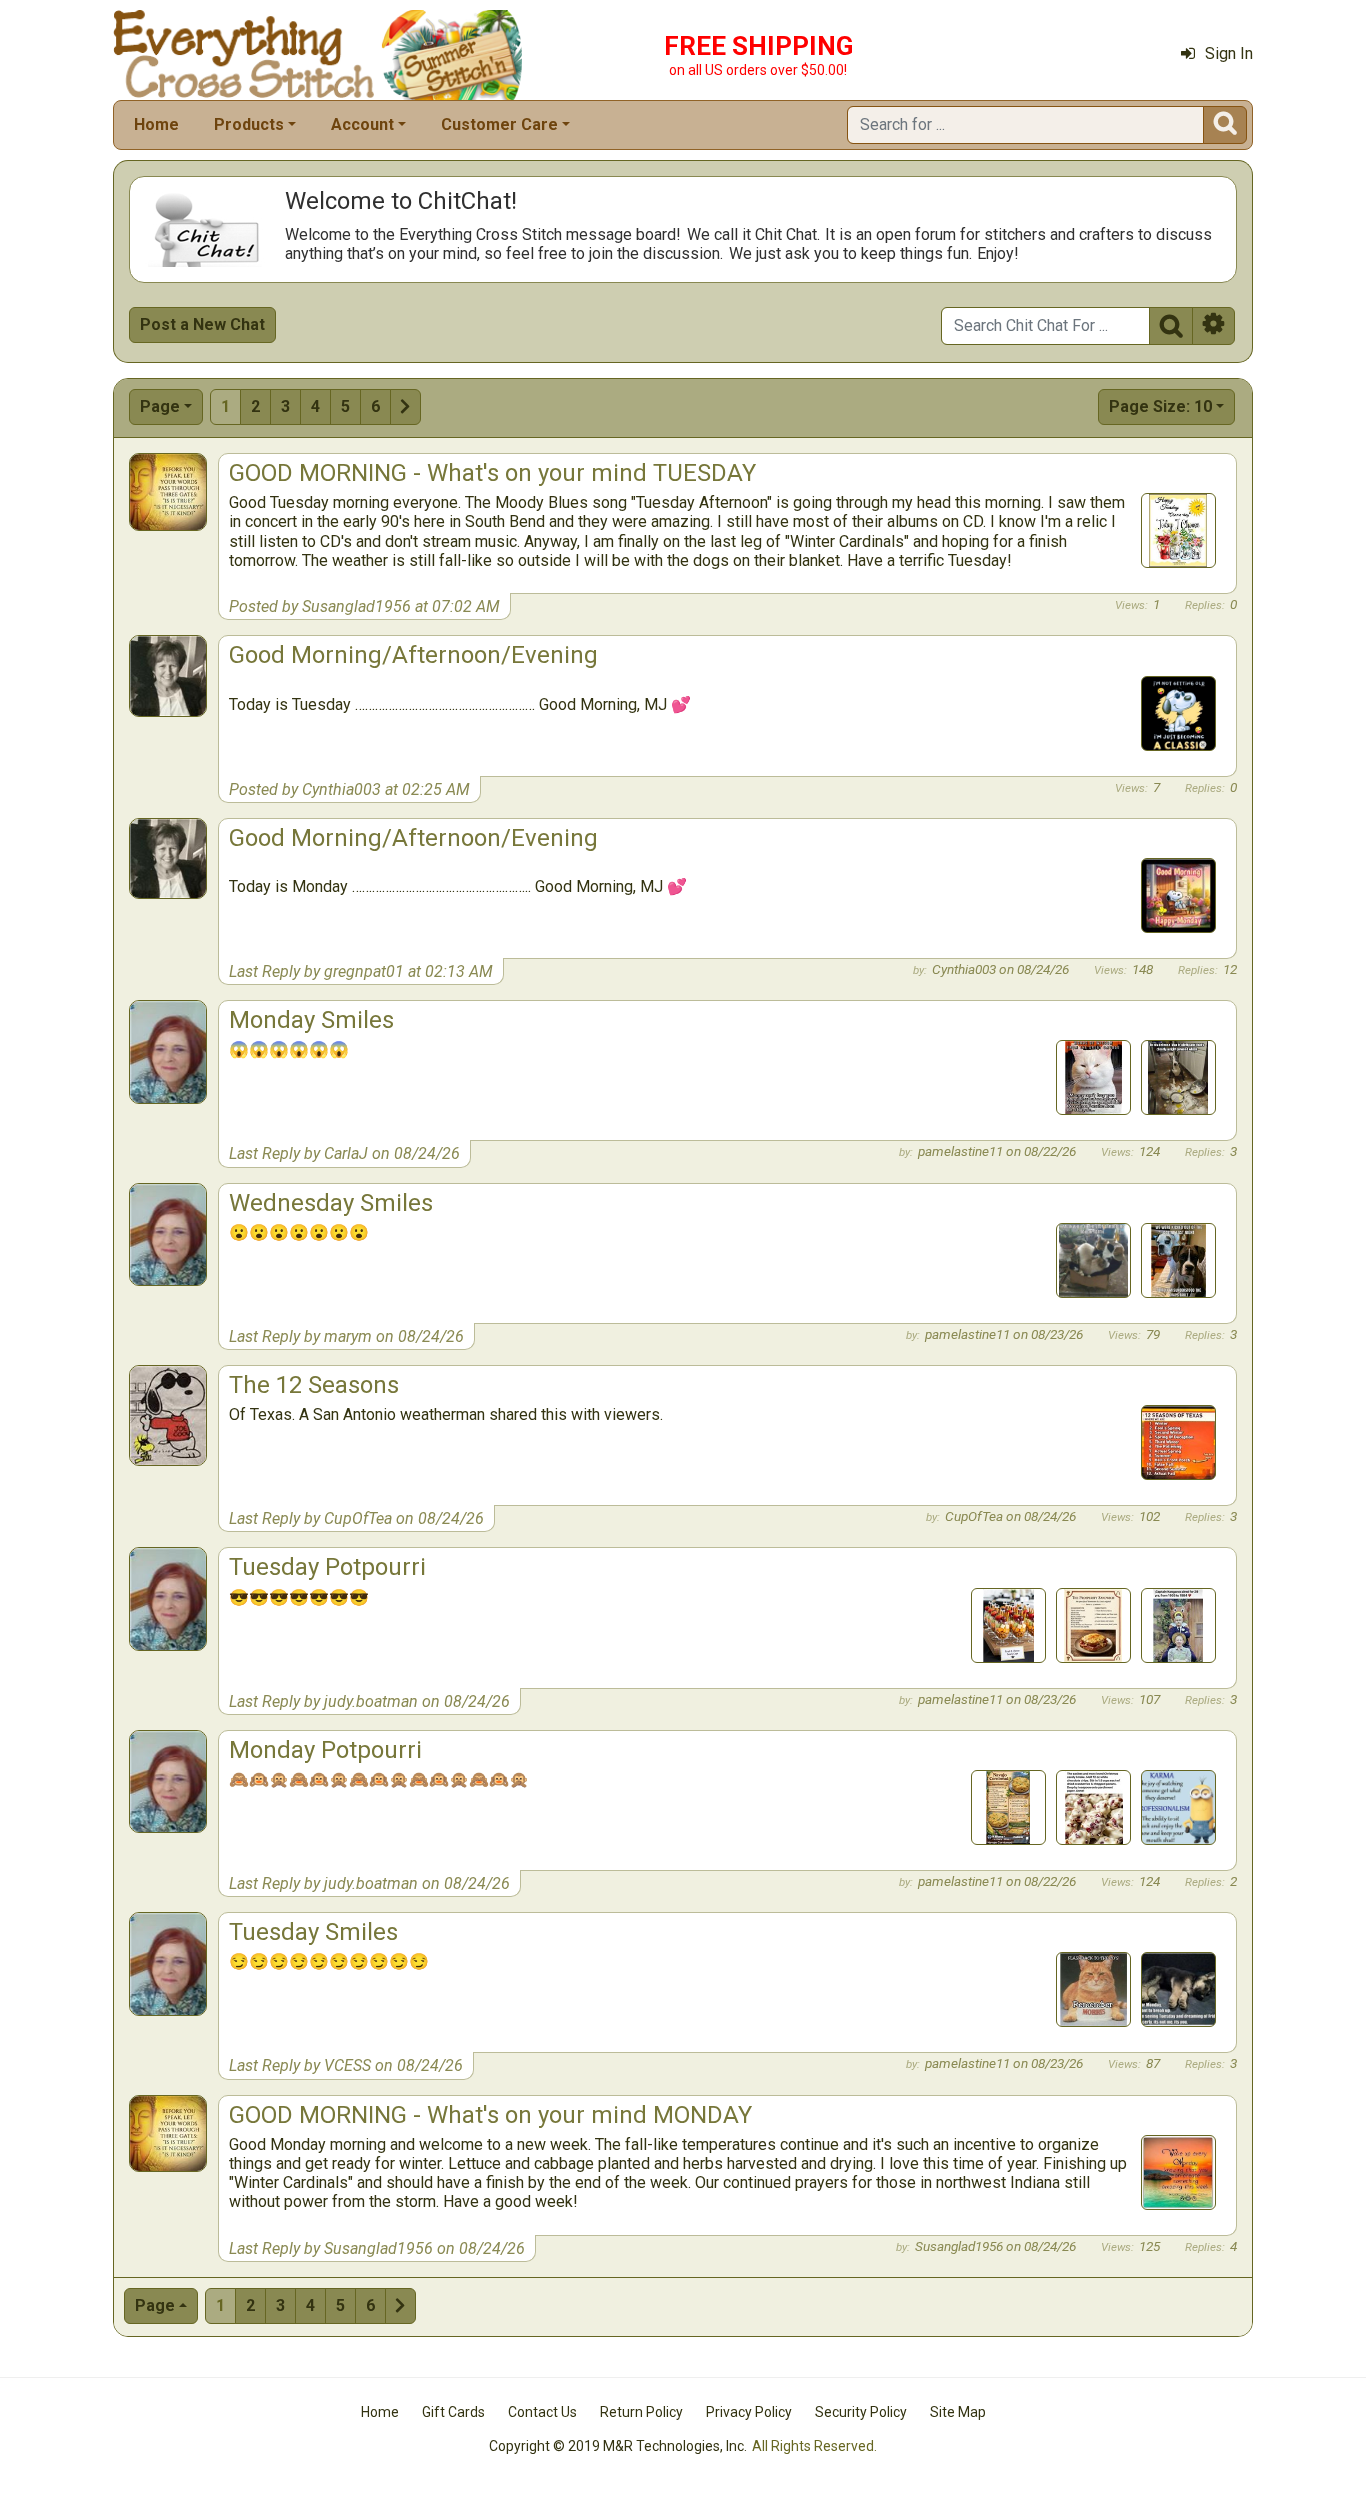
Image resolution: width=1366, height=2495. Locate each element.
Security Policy (861, 2412)
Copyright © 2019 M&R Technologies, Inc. (618, 2446)
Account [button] (362, 124)
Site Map (958, 2412)
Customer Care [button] (499, 124)
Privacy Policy (749, 2412)
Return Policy (641, 2412)
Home (156, 124)
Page (160, 406)
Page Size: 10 (1160, 406)
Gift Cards (453, 2412)
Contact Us (542, 2412)
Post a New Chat (202, 324)
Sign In (1229, 53)
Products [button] (249, 124)
